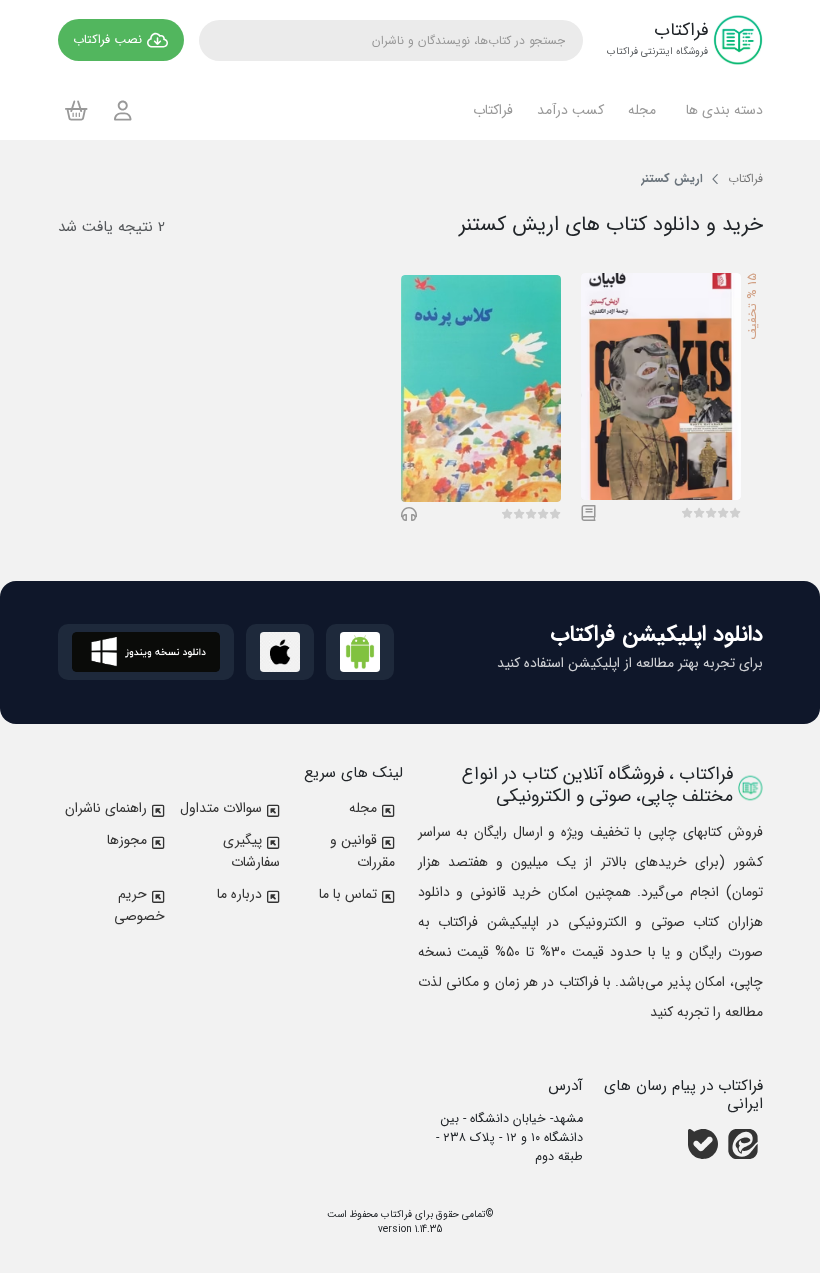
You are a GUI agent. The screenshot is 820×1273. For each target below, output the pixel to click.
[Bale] (703, 1143)
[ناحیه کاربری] (123, 110)
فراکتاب (395, 1214)
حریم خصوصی (139, 905)
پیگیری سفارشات (251, 851)
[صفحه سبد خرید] (76, 110)
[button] (721, 110)
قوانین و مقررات (362, 851)
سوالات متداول (221, 808)
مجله (363, 808)
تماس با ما (348, 894)
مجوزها (127, 840)
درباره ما (239, 894)
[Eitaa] (743, 1143)
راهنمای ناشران (106, 808)
